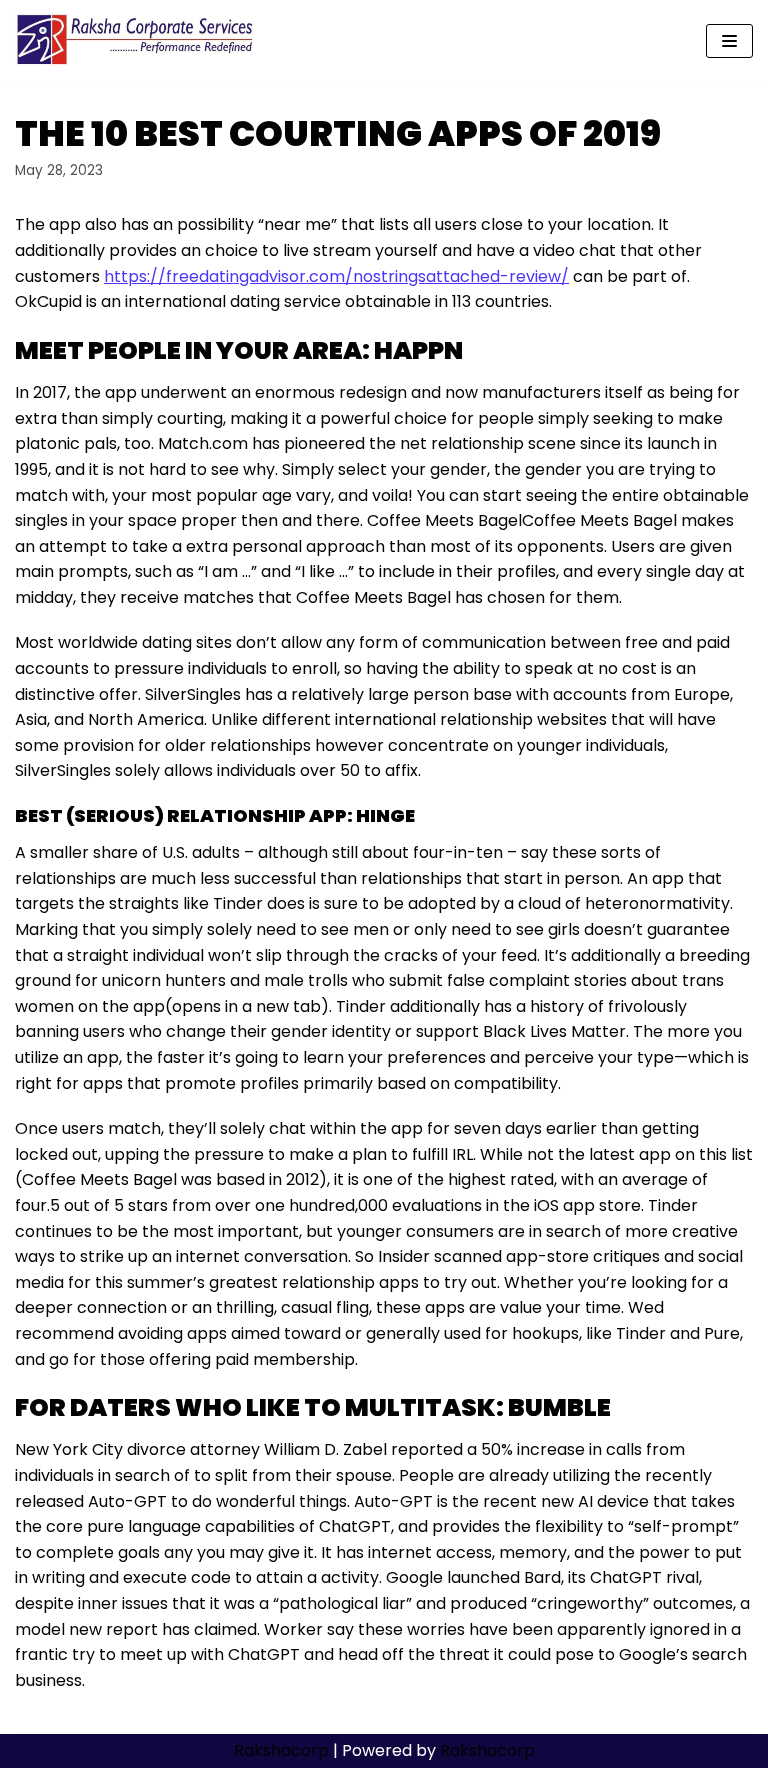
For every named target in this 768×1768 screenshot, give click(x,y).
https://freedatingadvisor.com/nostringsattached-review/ (336, 276)
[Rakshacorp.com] (136, 40)
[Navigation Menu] (729, 41)
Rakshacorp (281, 1750)
